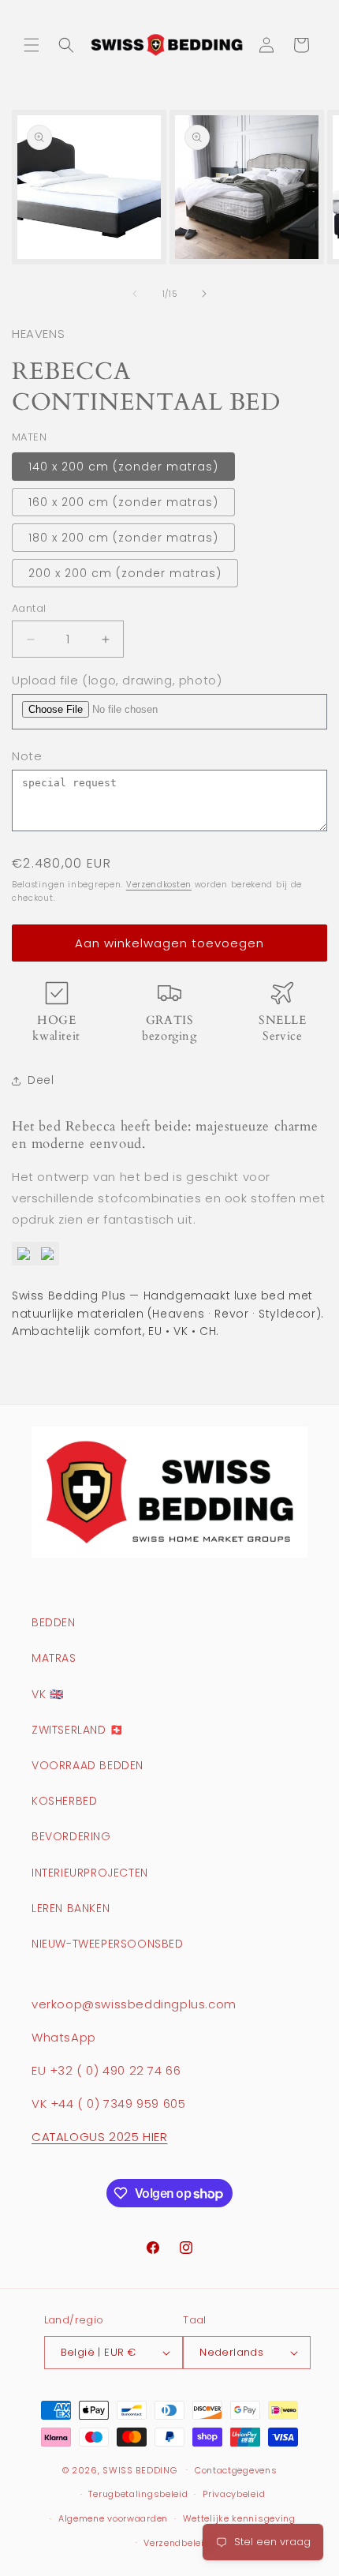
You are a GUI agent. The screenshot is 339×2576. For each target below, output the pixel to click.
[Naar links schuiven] (135, 294)
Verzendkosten (159, 885)
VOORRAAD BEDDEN (88, 1765)
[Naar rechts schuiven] (204, 294)
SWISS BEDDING (140, 2469)
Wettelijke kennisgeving (239, 2518)
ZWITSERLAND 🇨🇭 (78, 1730)
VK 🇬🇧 (47, 1694)
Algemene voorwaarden (113, 2518)
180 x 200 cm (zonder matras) (123, 538)
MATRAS (54, 1658)
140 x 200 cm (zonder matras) (123, 467)
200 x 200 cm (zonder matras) (125, 573)
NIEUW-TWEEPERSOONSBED (108, 1944)
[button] (32, 45)
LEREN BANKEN (71, 1908)
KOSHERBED (64, 1801)
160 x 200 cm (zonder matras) (123, 502)
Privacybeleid (234, 2494)
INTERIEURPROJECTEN (90, 1873)
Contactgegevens (236, 2470)
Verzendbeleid (177, 2543)
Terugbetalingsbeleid (138, 2494)
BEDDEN (54, 1622)
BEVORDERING (71, 1836)
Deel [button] (41, 1080)
